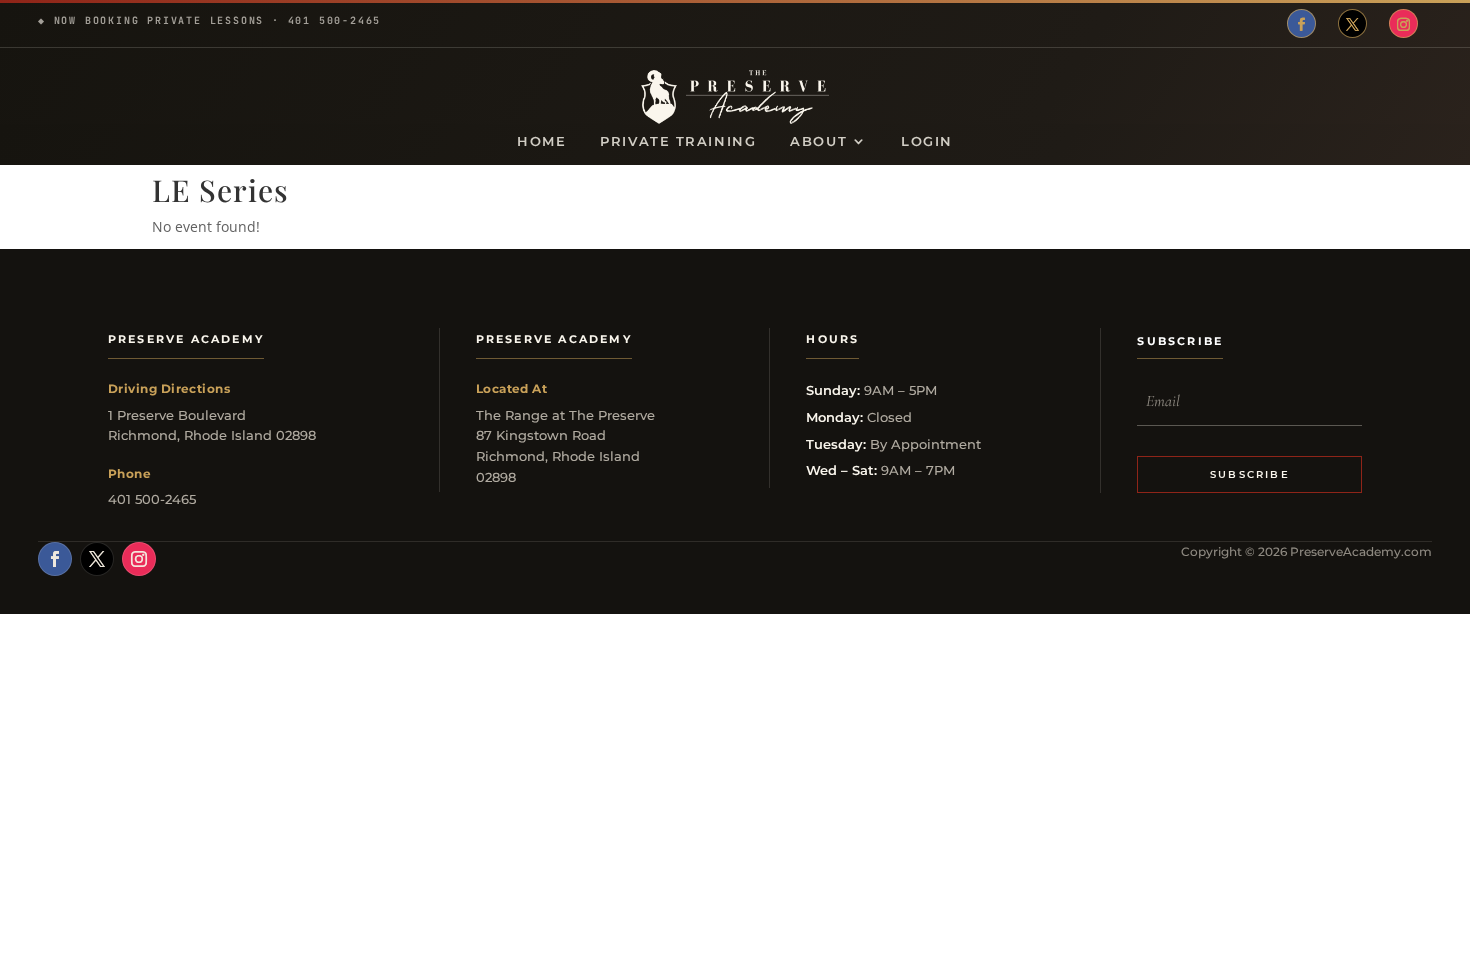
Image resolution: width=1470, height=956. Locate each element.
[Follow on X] (1352, 23)
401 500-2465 (335, 20)
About (818, 141)
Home (541, 141)
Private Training (678, 141)
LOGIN (927, 141)
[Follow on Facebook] (1301, 23)
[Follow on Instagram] (1403, 23)
